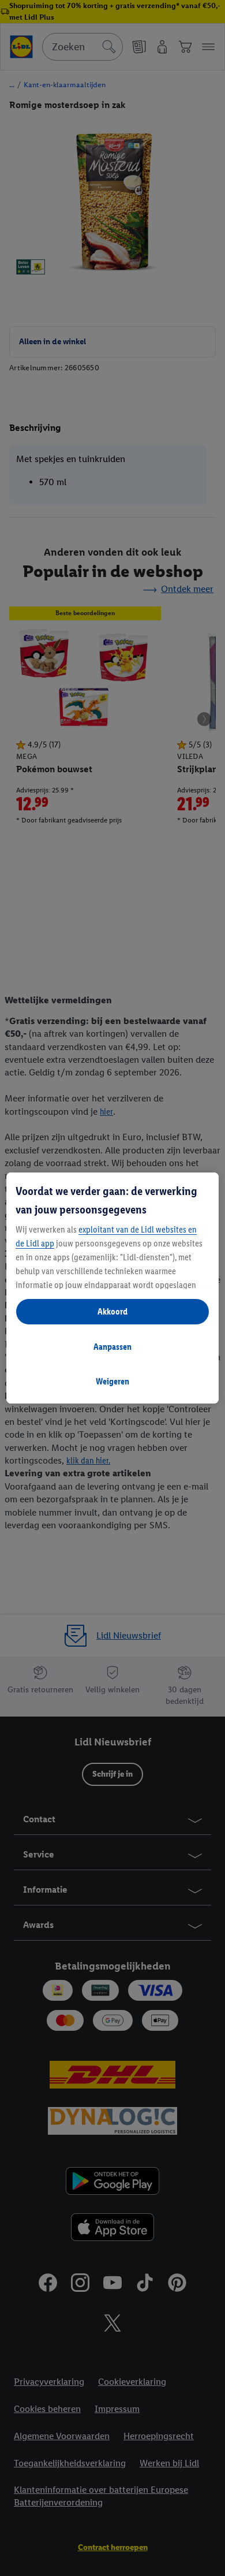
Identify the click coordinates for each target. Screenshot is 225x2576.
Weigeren (112, 1381)
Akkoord (112, 1311)
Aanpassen (112, 1347)
